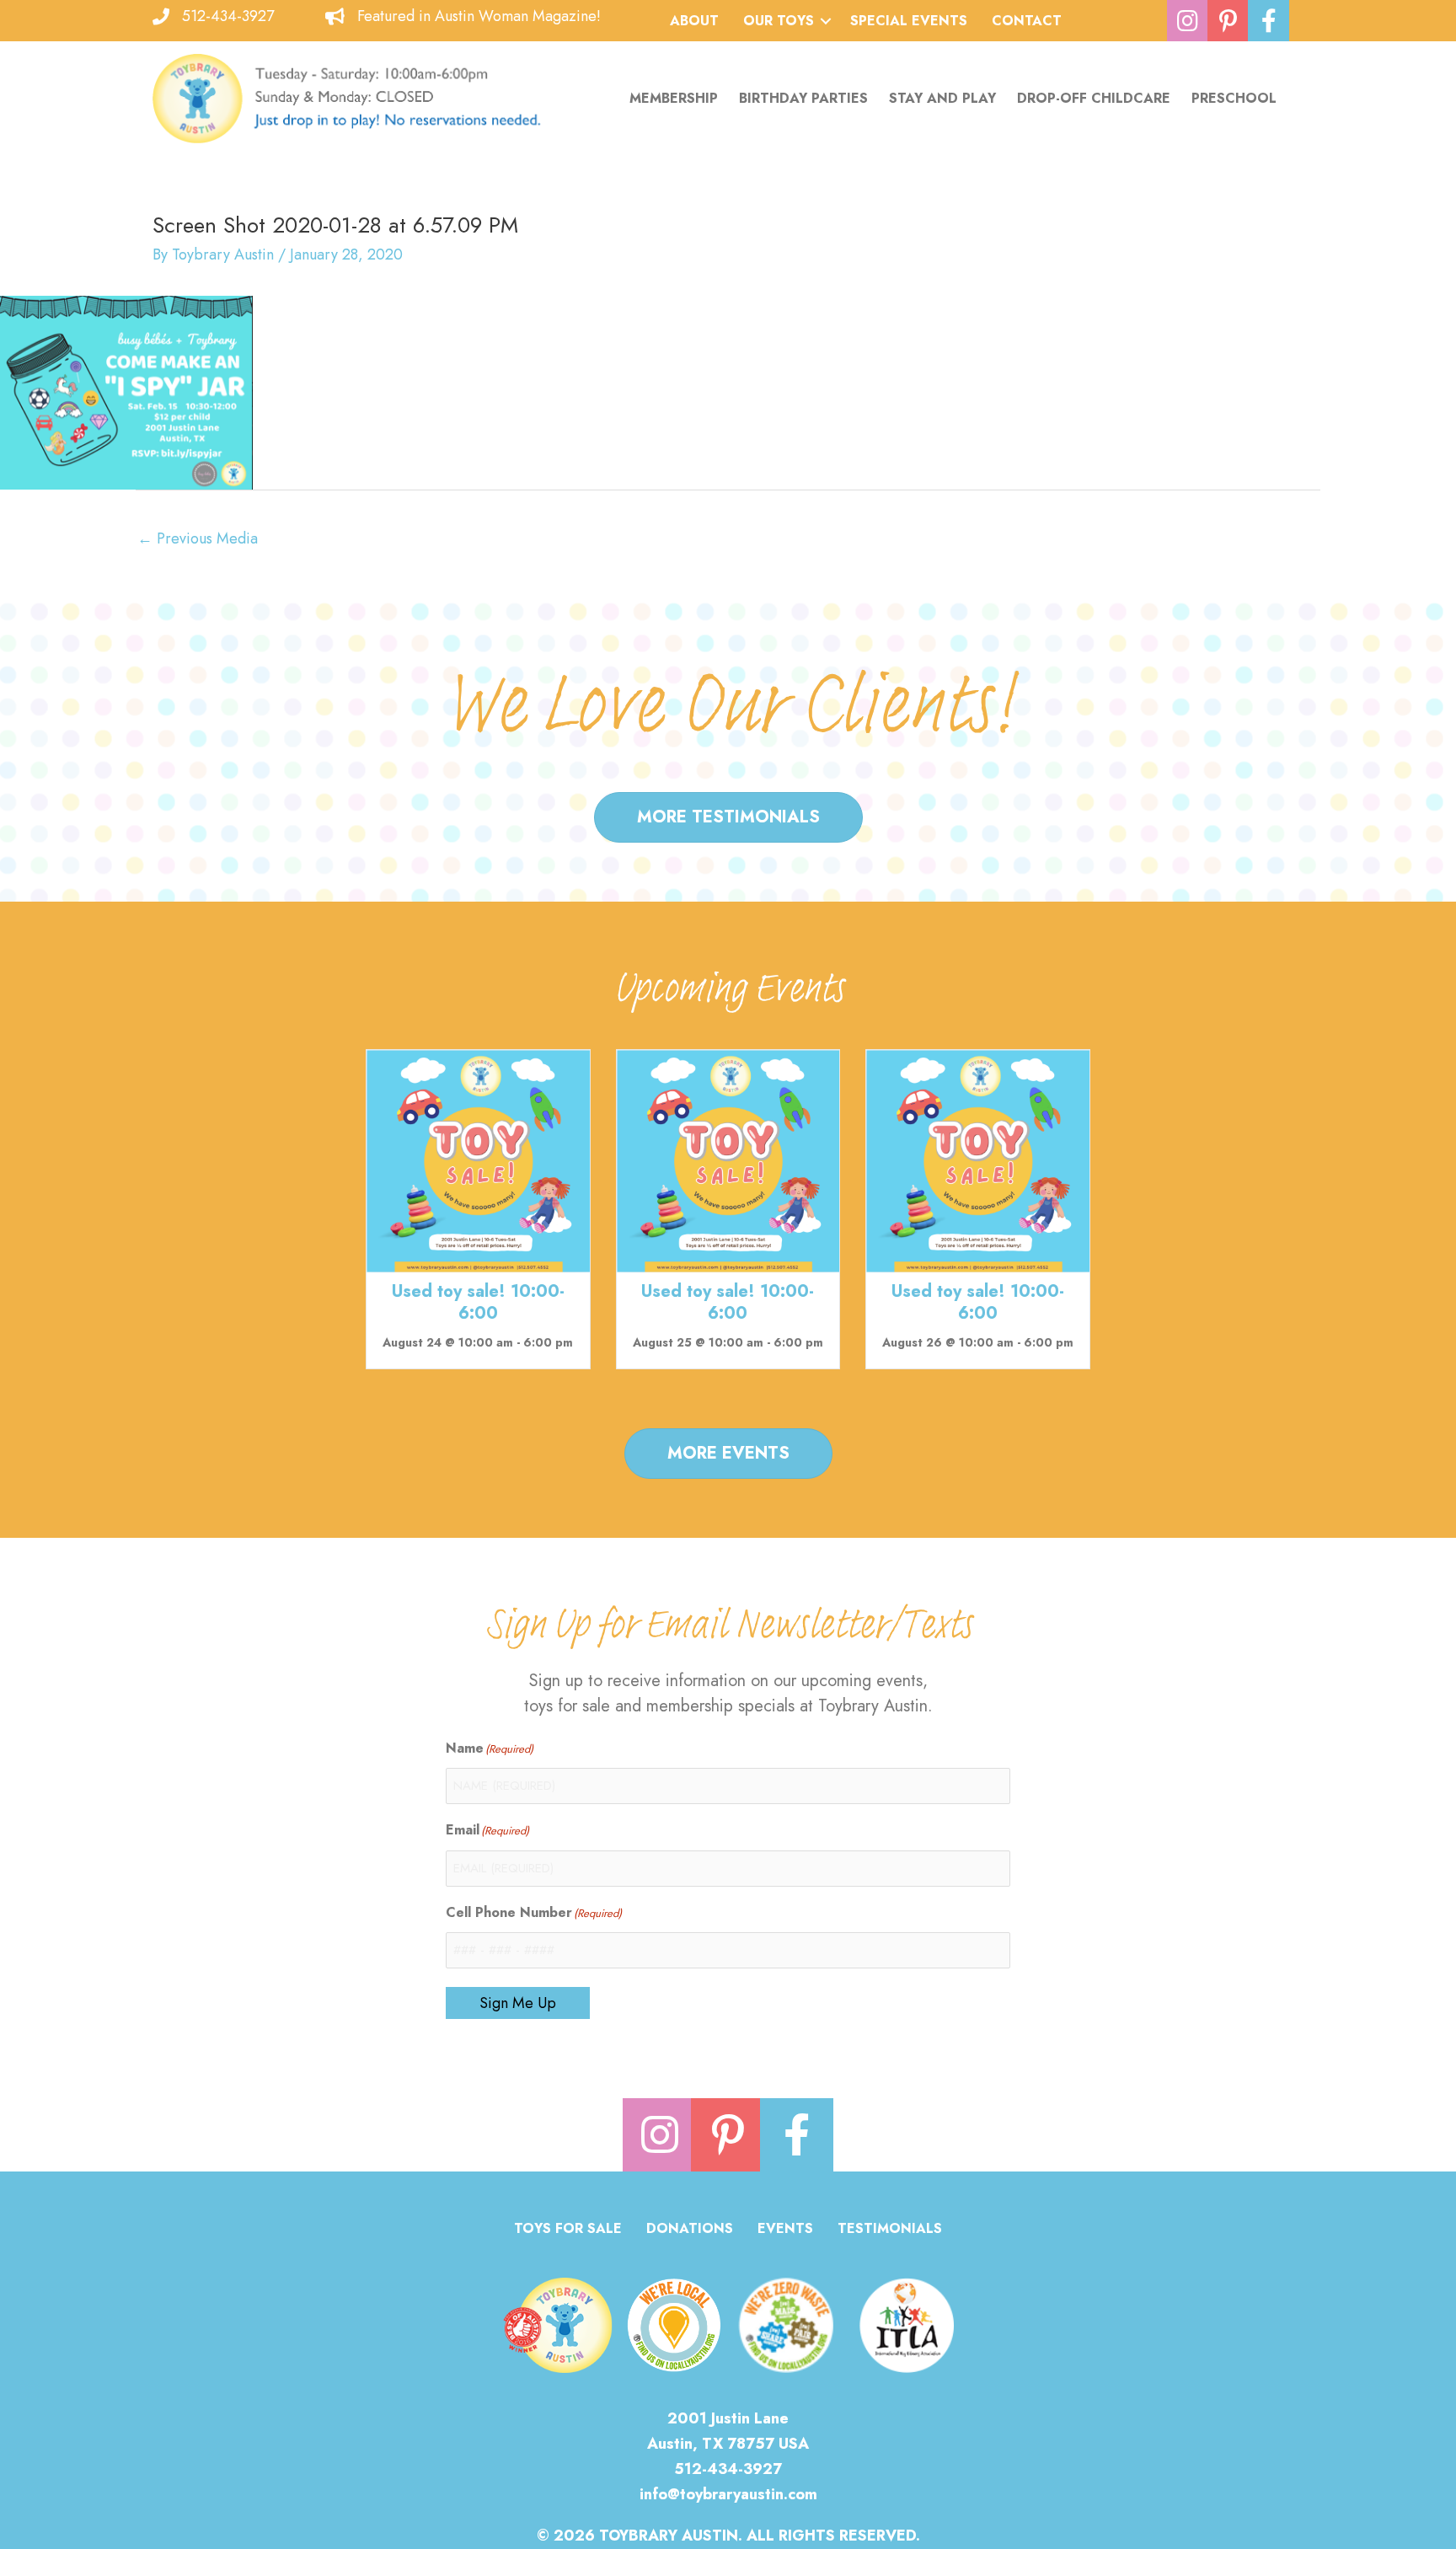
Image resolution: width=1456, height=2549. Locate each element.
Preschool (1234, 98)
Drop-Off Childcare (1094, 98)
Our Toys (779, 21)
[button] (826, 21)
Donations (690, 2230)
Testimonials (890, 2230)
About (694, 21)
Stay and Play (942, 98)
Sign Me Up (518, 2003)
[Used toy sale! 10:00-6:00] (478, 1159)
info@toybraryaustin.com (728, 2494)
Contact (1027, 21)
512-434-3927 (228, 16)
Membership (674, 98)
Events (785, 2230)
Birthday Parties (803, 98)
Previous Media (198, 538)
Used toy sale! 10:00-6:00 (478, 1302)
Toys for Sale (568, 2230)
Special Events (909, 21)
